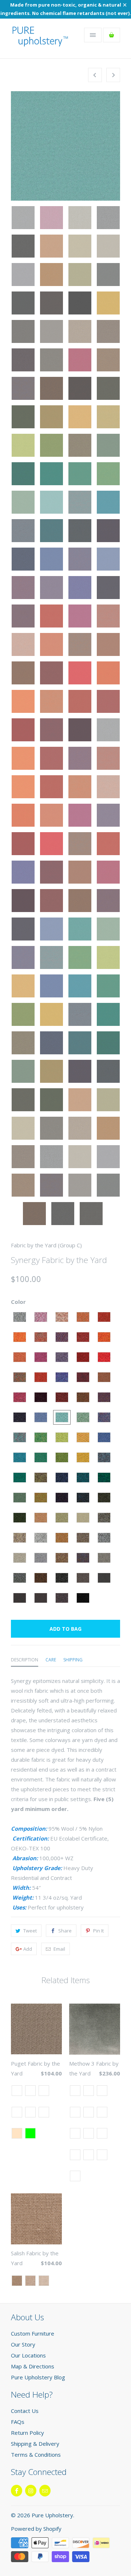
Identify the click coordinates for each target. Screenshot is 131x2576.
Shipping (73, 1660)
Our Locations (28, 2355)
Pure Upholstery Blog (38, 2377)
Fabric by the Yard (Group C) (46, 1245)
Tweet (30, 1931)
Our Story (23, 2344)
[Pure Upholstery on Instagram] (31, 2491)
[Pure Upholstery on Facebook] (17, 2491)
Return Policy (27, 2433)
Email (59, 1949)
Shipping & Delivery (35, 2444)
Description (25, 1660)
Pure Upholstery (52, 2515)
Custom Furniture (33, 2333)
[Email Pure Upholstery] (45, 2491)
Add (28, 1949)
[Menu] (93, 35)
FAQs (18, 2422)
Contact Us (25, 2411)
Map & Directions (33, 2366)
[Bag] (112, 35)
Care (51, 1660)
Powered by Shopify (36, 2529)
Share (65, 1931)
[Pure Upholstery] (40, 41)
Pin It (98, 1931)
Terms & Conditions (36, 2455)
